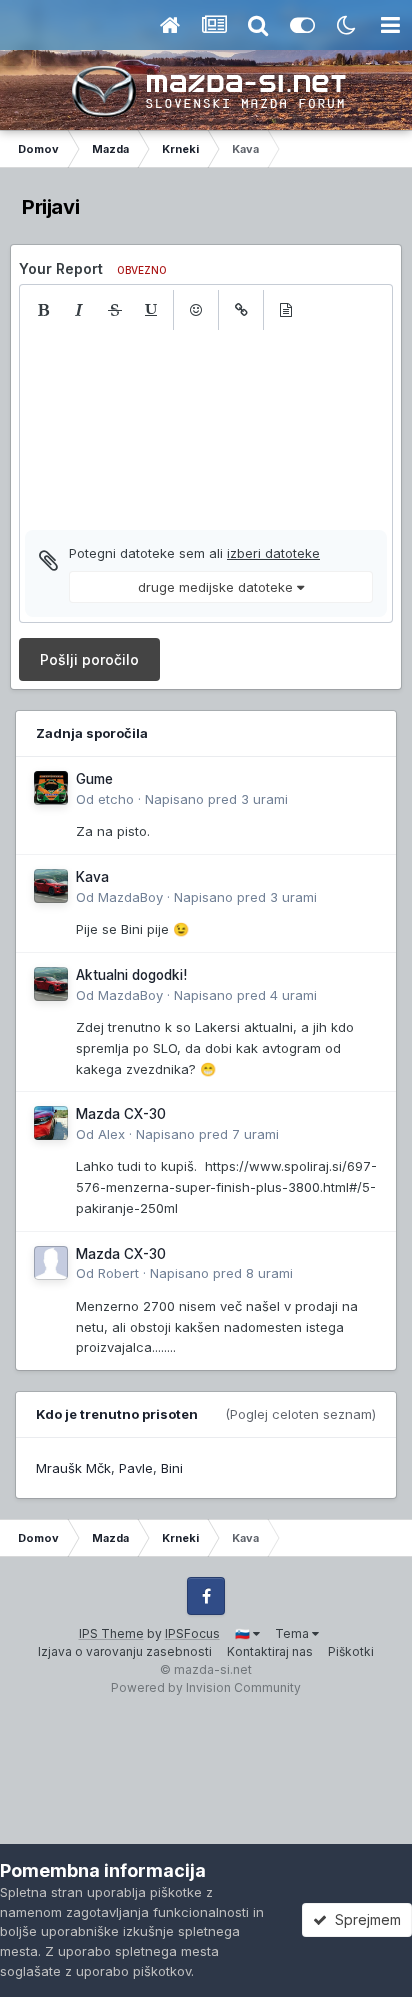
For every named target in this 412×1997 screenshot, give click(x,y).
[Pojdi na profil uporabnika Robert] (51, 1263)
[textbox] (206, 430)
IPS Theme (111, 1633)
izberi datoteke (273, 553)
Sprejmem (364, 1919)
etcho (116, 799)
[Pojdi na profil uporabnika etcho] (51, 788)
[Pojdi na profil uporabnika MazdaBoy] (51, 886)
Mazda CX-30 (121, 1114)
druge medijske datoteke (217, 587)
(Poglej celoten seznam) (300, 1414)
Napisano (216, 799)
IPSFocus (192, 1633)
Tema (293, 1633)
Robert (118, 1273)
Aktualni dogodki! (131, 975)
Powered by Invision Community (206, 1687)
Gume (94, 779)
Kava (92, 877)
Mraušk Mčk (73, 1468)
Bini (172, 1468)
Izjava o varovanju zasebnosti (125, 1651)
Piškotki (351, 1651)
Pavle (136, 1468)
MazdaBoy (130, 897)
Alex (111, 1134)
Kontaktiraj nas (270, 1651)
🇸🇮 (244, 1633)
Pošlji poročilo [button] (89, 659)
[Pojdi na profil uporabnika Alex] (51, 1123)
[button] (43, 310)
